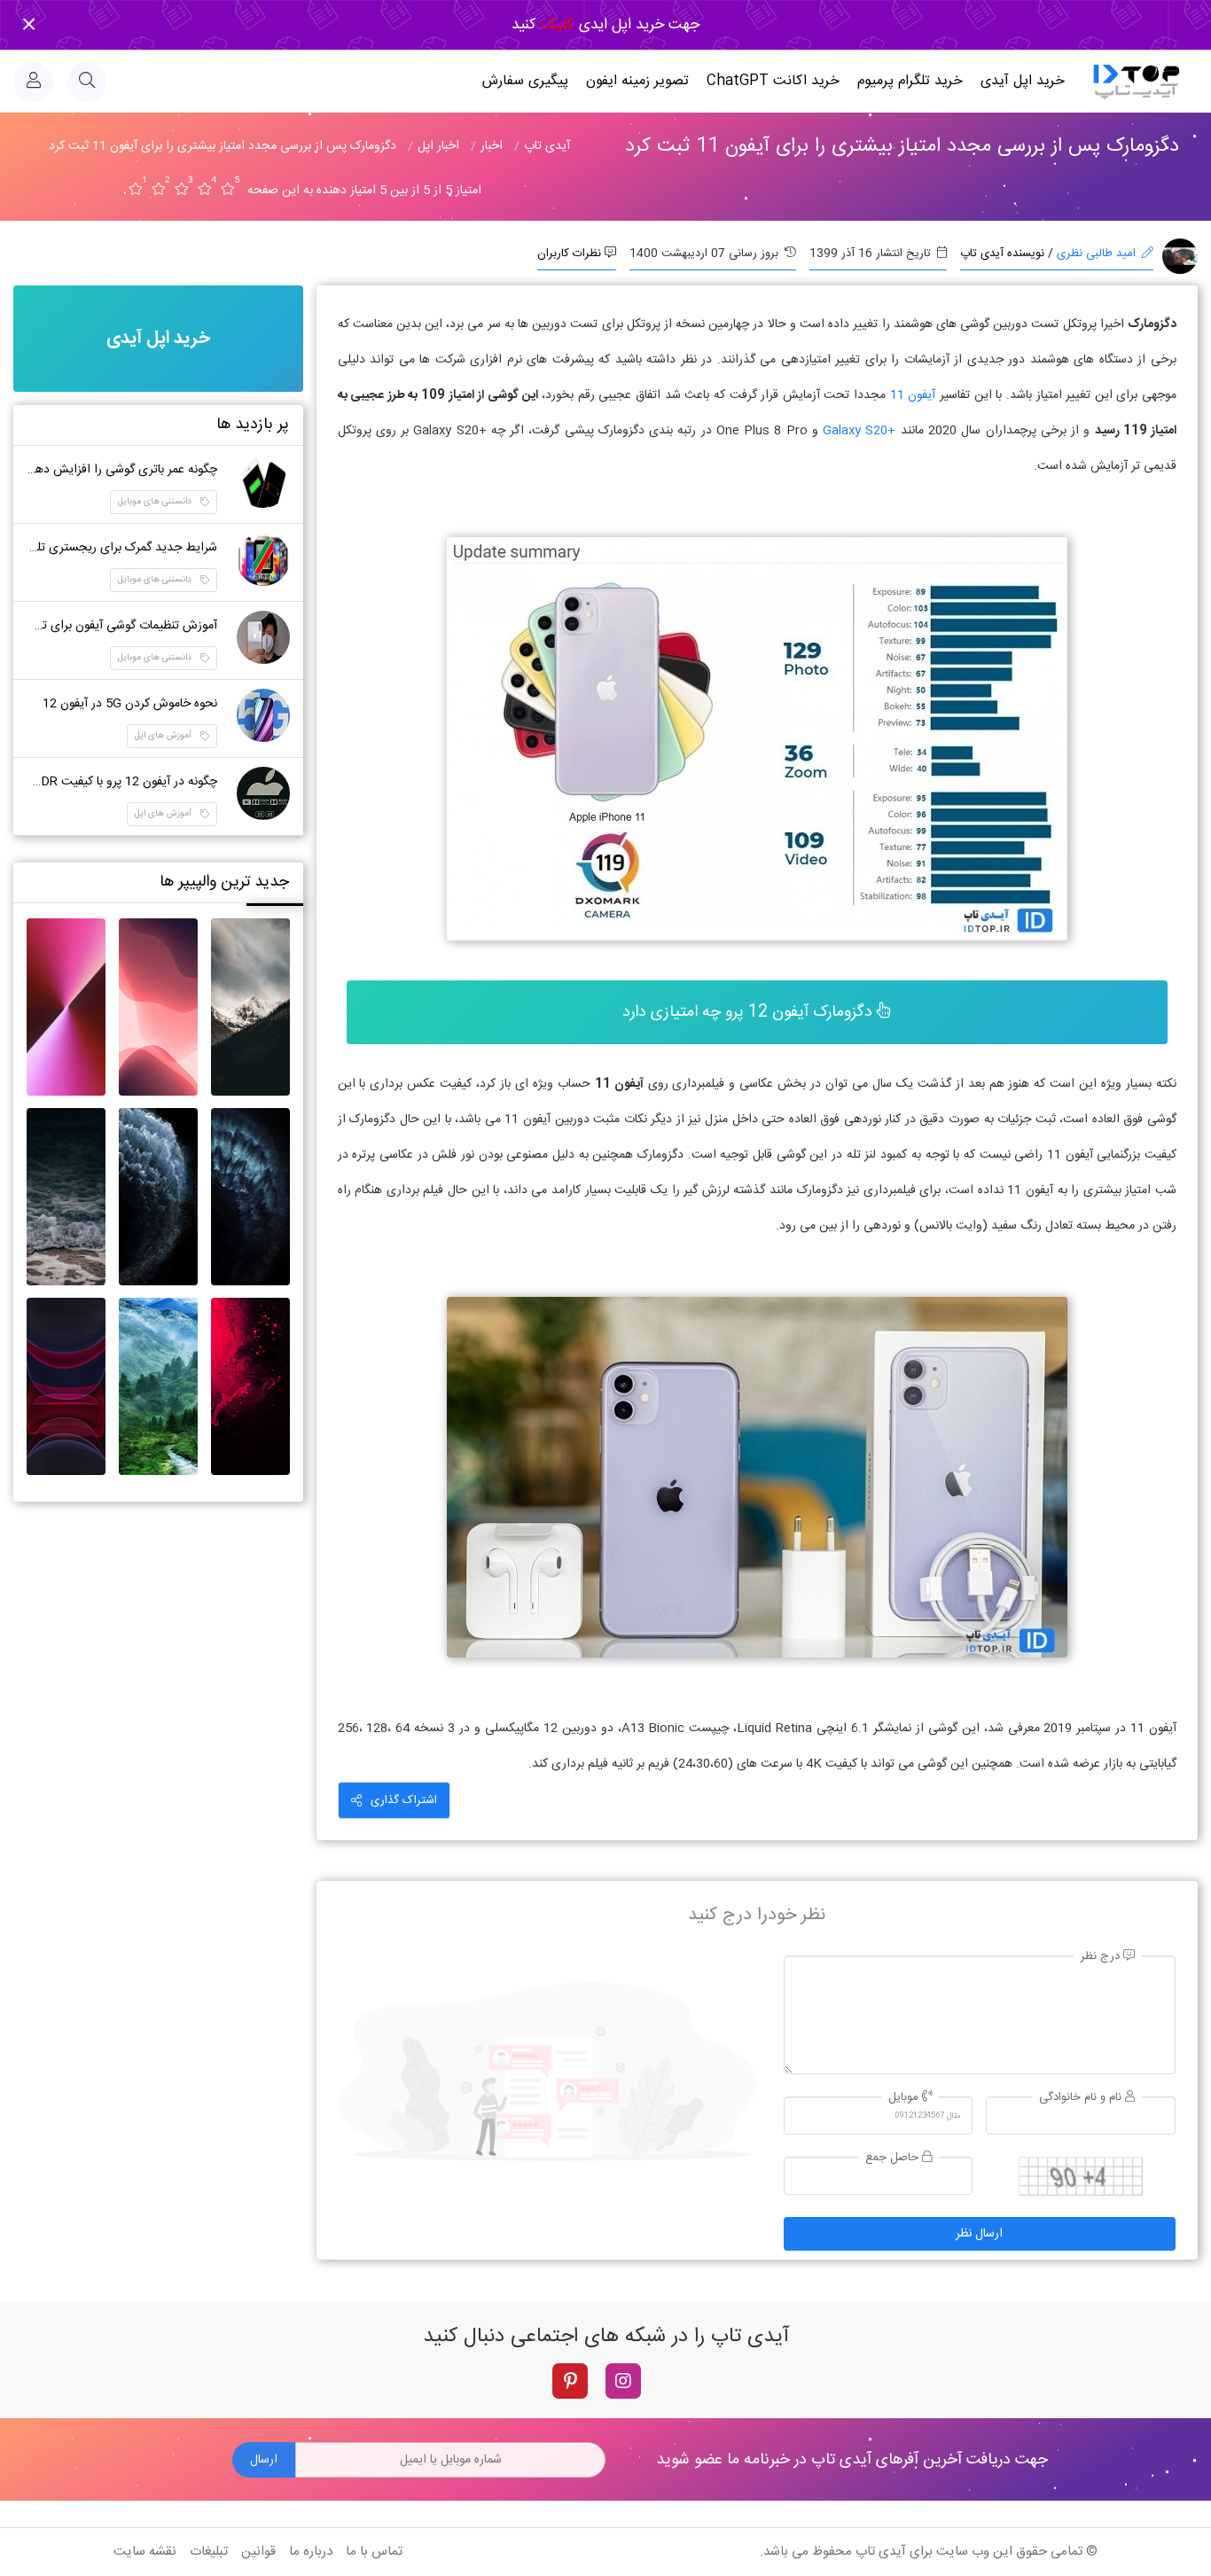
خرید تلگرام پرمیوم (910, 81)
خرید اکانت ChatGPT (773, 81)
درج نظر (1102, 1957)
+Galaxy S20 (859, 431)
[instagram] (623, 2381)
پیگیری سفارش (525, 81)
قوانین (258, 2552)
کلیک (555, 25)
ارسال (264, 2460)
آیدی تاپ (881, 2552)
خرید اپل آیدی (1023, 81)
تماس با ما (374, 2552)
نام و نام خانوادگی (1082, 2098)
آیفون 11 (910, 395)
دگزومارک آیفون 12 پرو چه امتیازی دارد (750, 1012)
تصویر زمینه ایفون (637, 81)
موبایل (905, 2098)
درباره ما (311, 2552)
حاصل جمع (894, 2158)
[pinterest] (570, 2381)
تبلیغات (209, 2552)
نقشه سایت (145, 2552)
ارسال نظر (979, 2234)
